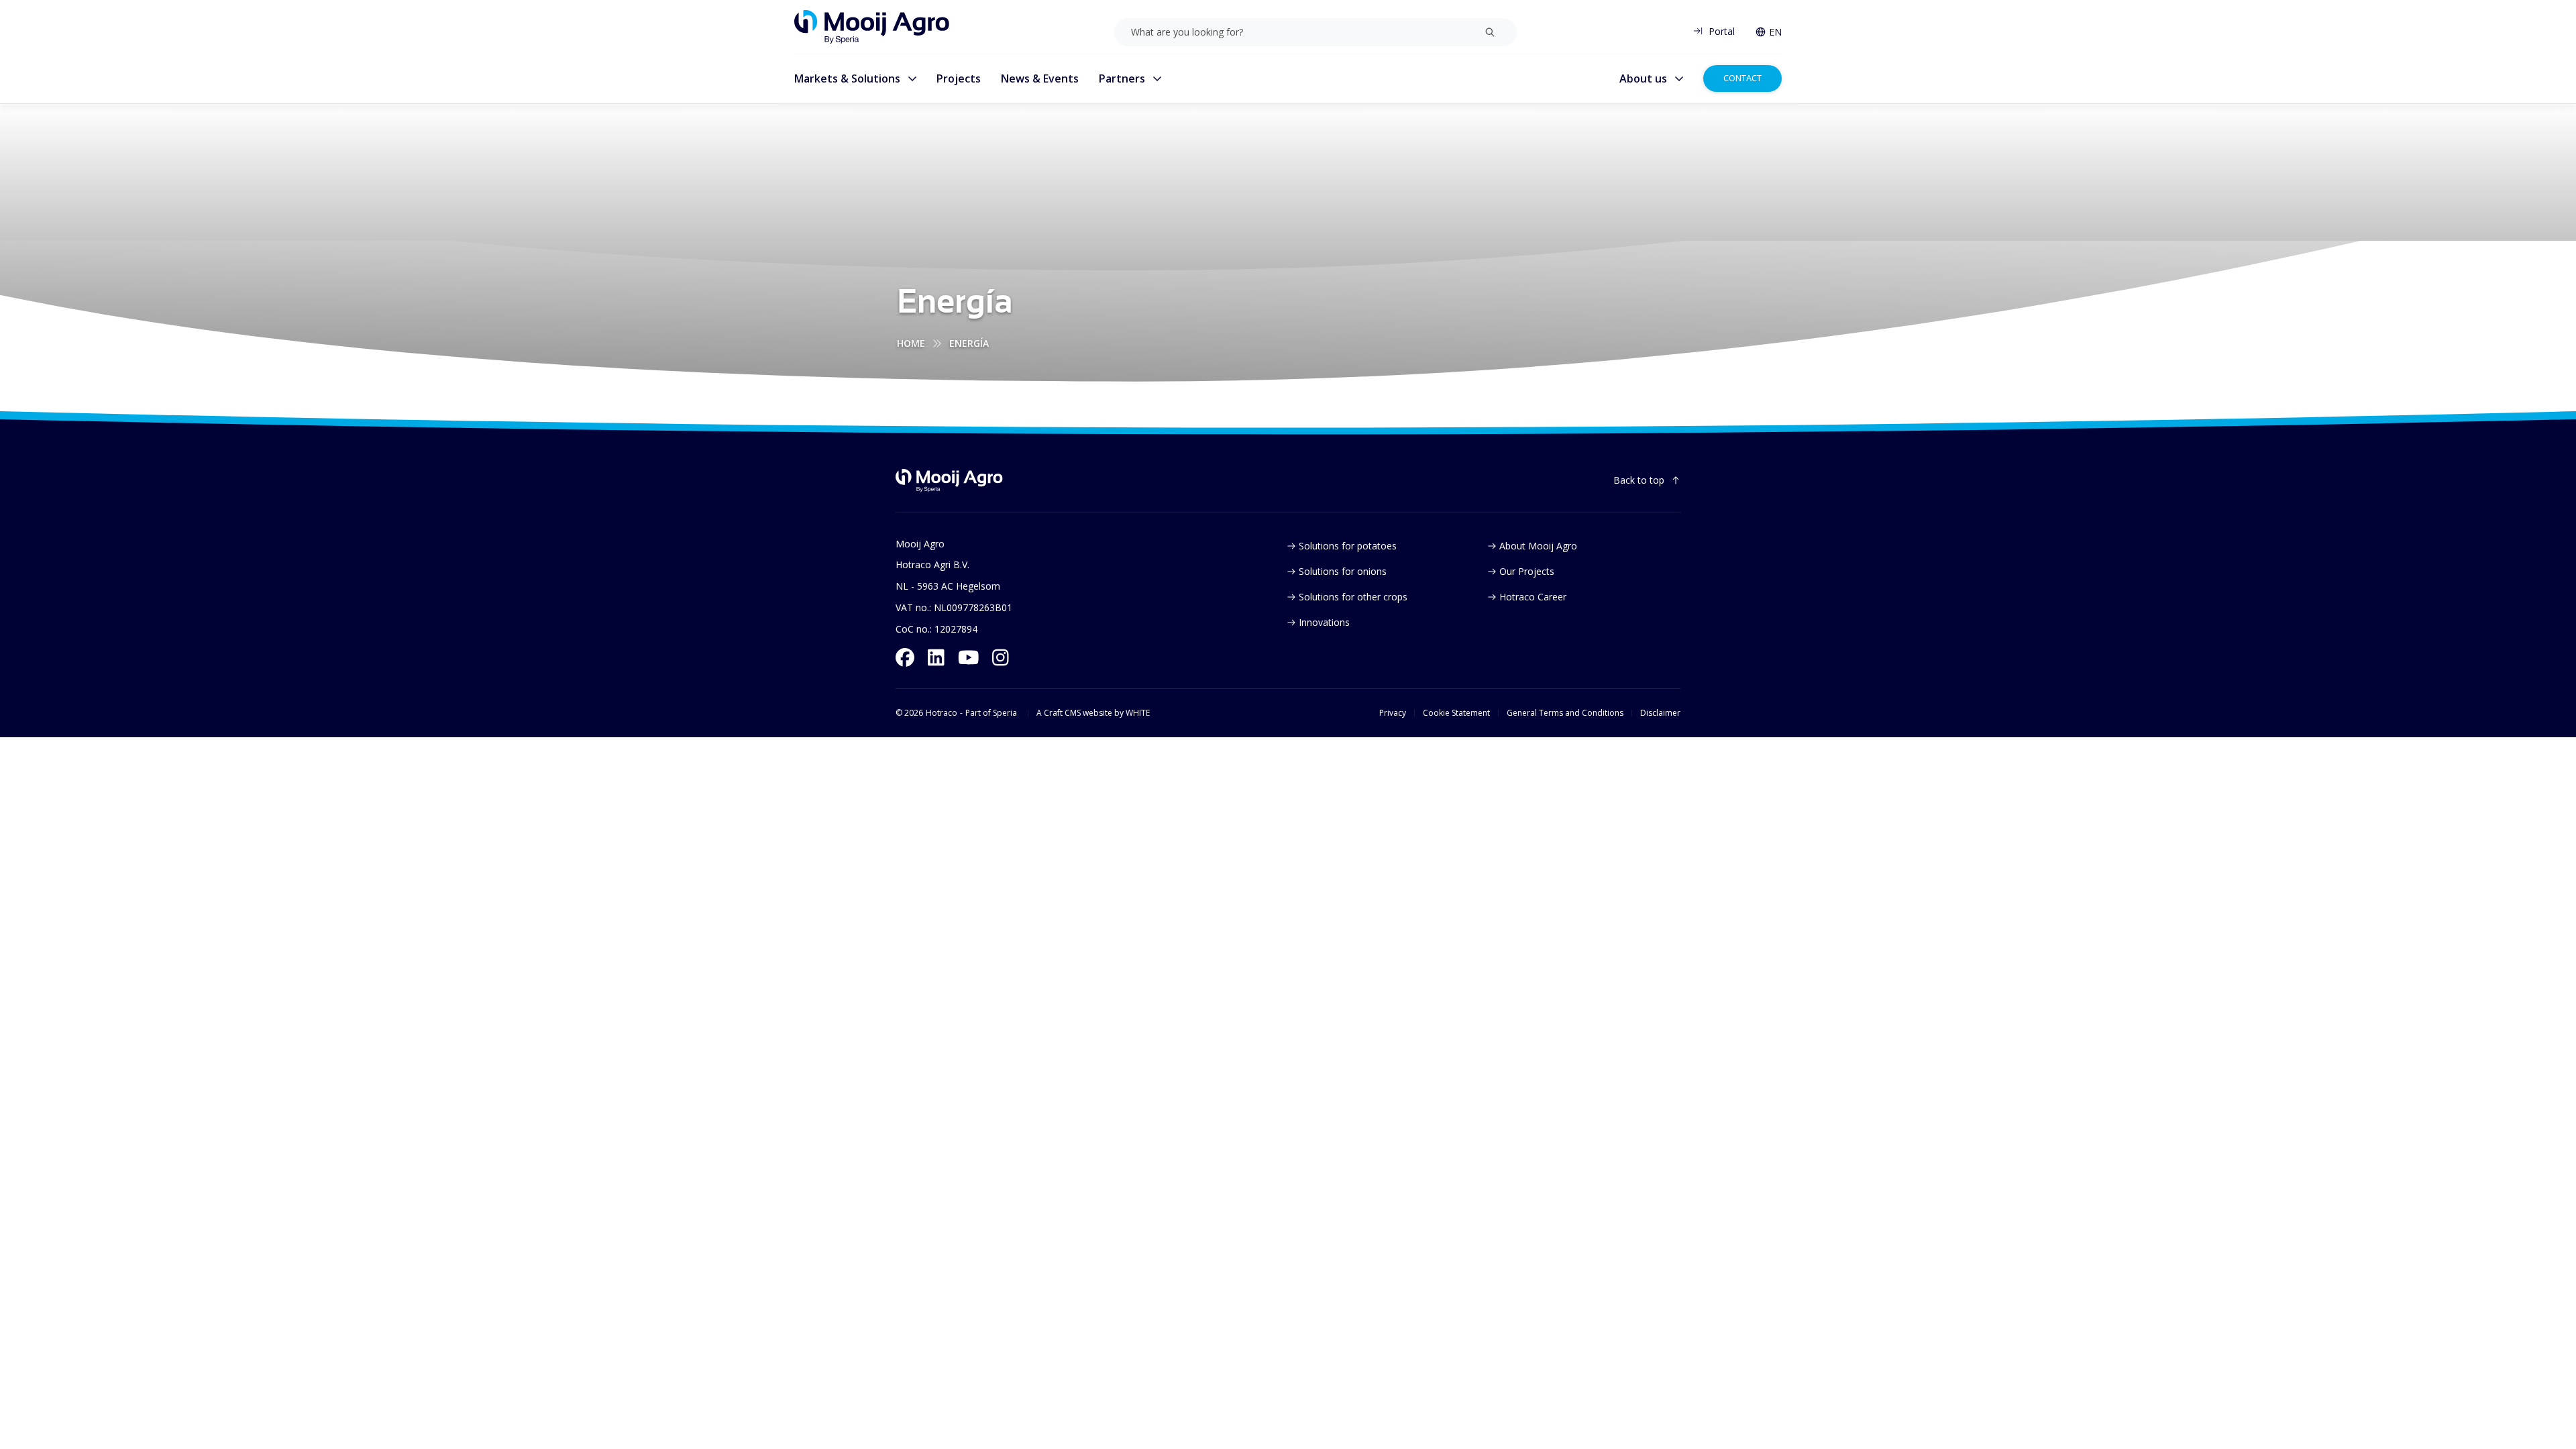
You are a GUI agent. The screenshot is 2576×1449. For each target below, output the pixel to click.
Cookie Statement (1456, 713)
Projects (959, 78)
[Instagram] (1001, 657)
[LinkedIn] (936, 657)
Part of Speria (991, 713)
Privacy (1393, 713)
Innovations (1324, 622)
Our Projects (1527, 571)
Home (911, 343)
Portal (1722, 31)
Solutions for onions (1343, 571)
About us (1643, 78)
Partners (1122, 78)
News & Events (1040, 78)
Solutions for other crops (1353, 597)
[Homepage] (872, 27)
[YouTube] (969, 657)
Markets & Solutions (847, 78)
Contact (1742, 78)
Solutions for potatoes (1348, 546)
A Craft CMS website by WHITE (1093, 713)
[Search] (1490, 32)
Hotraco (942, 713)
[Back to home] (949, 481)
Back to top (1639, 480)
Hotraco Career (1533, 597)
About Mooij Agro (1538, 546)
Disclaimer (1660, 713)
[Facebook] (905, 657)
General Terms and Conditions (1565, 713)
